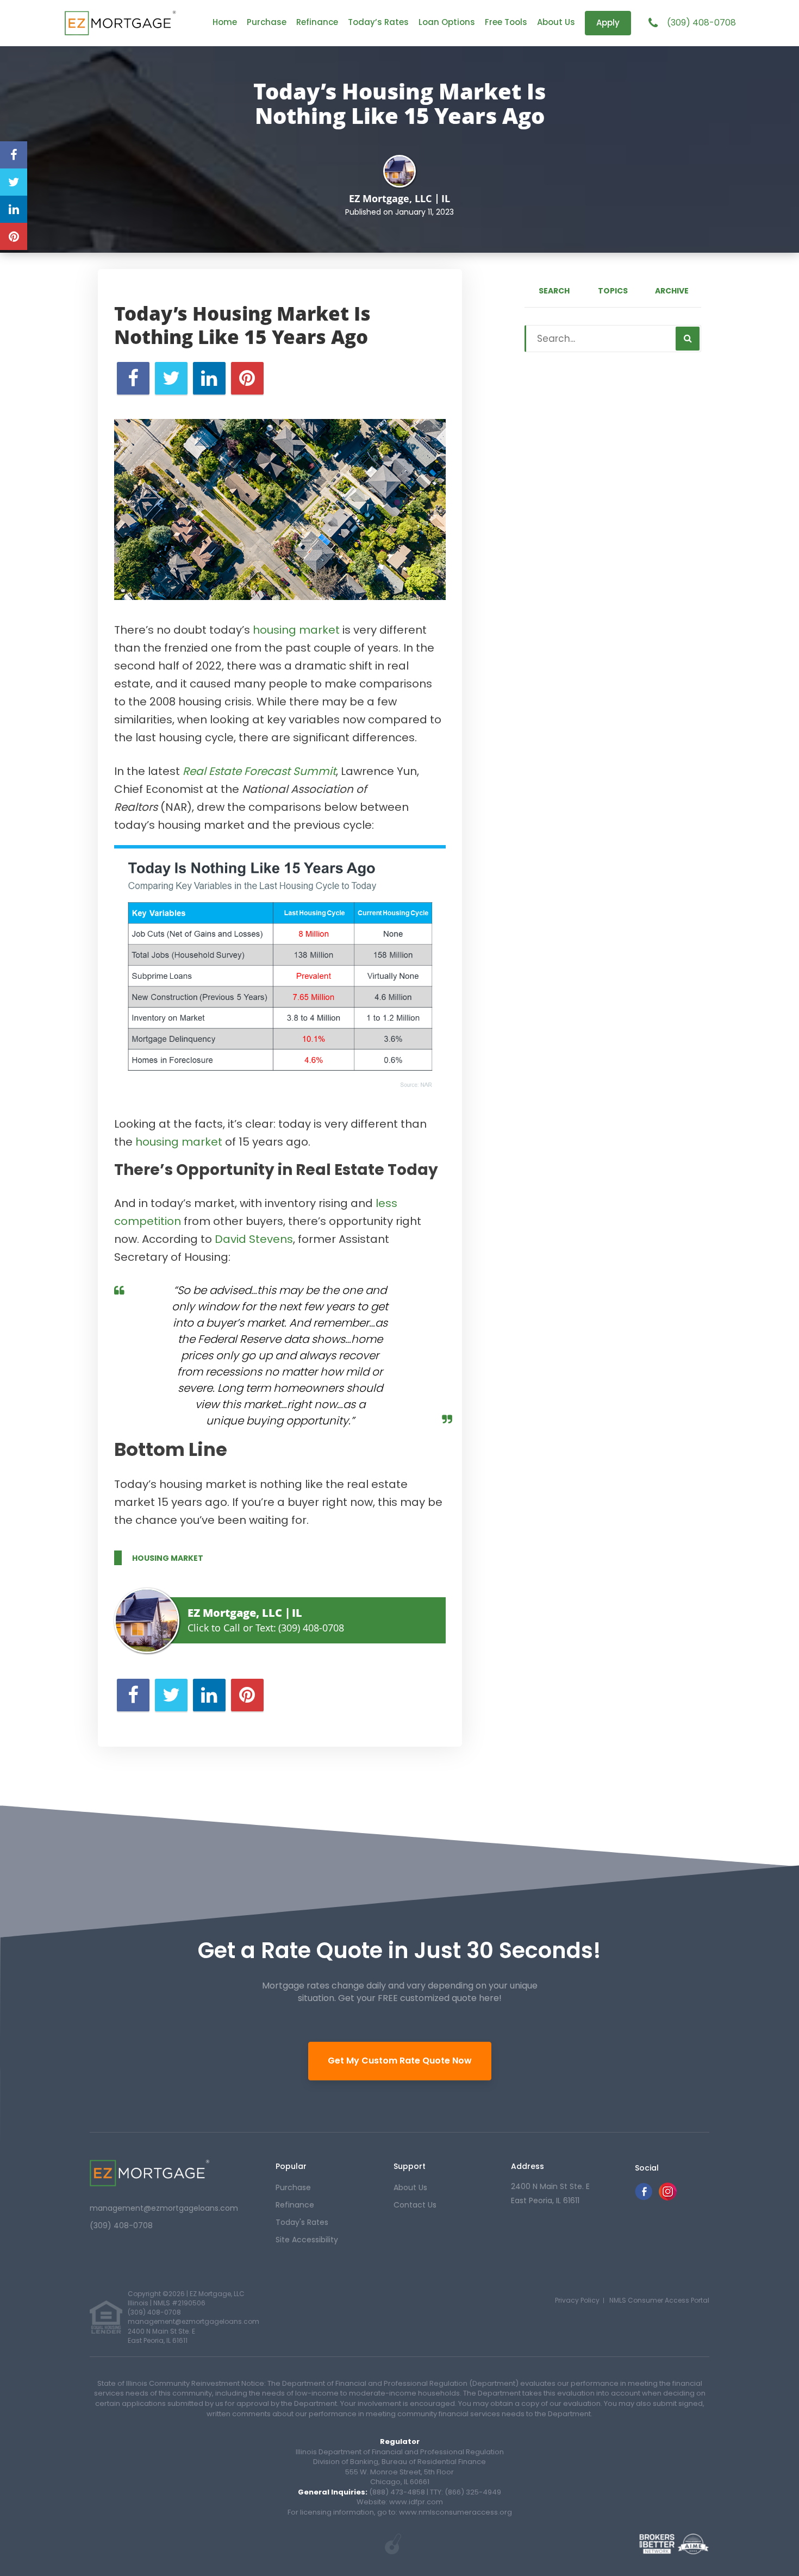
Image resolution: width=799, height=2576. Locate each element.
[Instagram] (668, 2197)
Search (554, 291)
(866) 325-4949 (473, 2492)
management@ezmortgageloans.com (164, 2208)
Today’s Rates (378, 22)
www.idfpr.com (416, 2502)
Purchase (267, 22)
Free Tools (506, 22)
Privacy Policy (577, 2300)
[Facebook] (644, 2197)
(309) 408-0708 (701, 23)
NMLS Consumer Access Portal (659, 2300)
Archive (672, 291)
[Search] (688, 339)
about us (410, 2187)
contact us (415, 2205)
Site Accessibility (307, 2240)
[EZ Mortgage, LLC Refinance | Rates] (149, 2173)
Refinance (317, 22)
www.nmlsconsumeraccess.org (455, 2512)
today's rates (302, 2222)
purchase (293, 2187)
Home (225, 22)
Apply (608, 23)
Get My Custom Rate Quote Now (400, 2061)
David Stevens (254, 1239)
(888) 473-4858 (397, 2492)
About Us (556, 22)
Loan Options (447, 22)
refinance (295, 2205)
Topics (613, 291)
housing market (296, 630)
